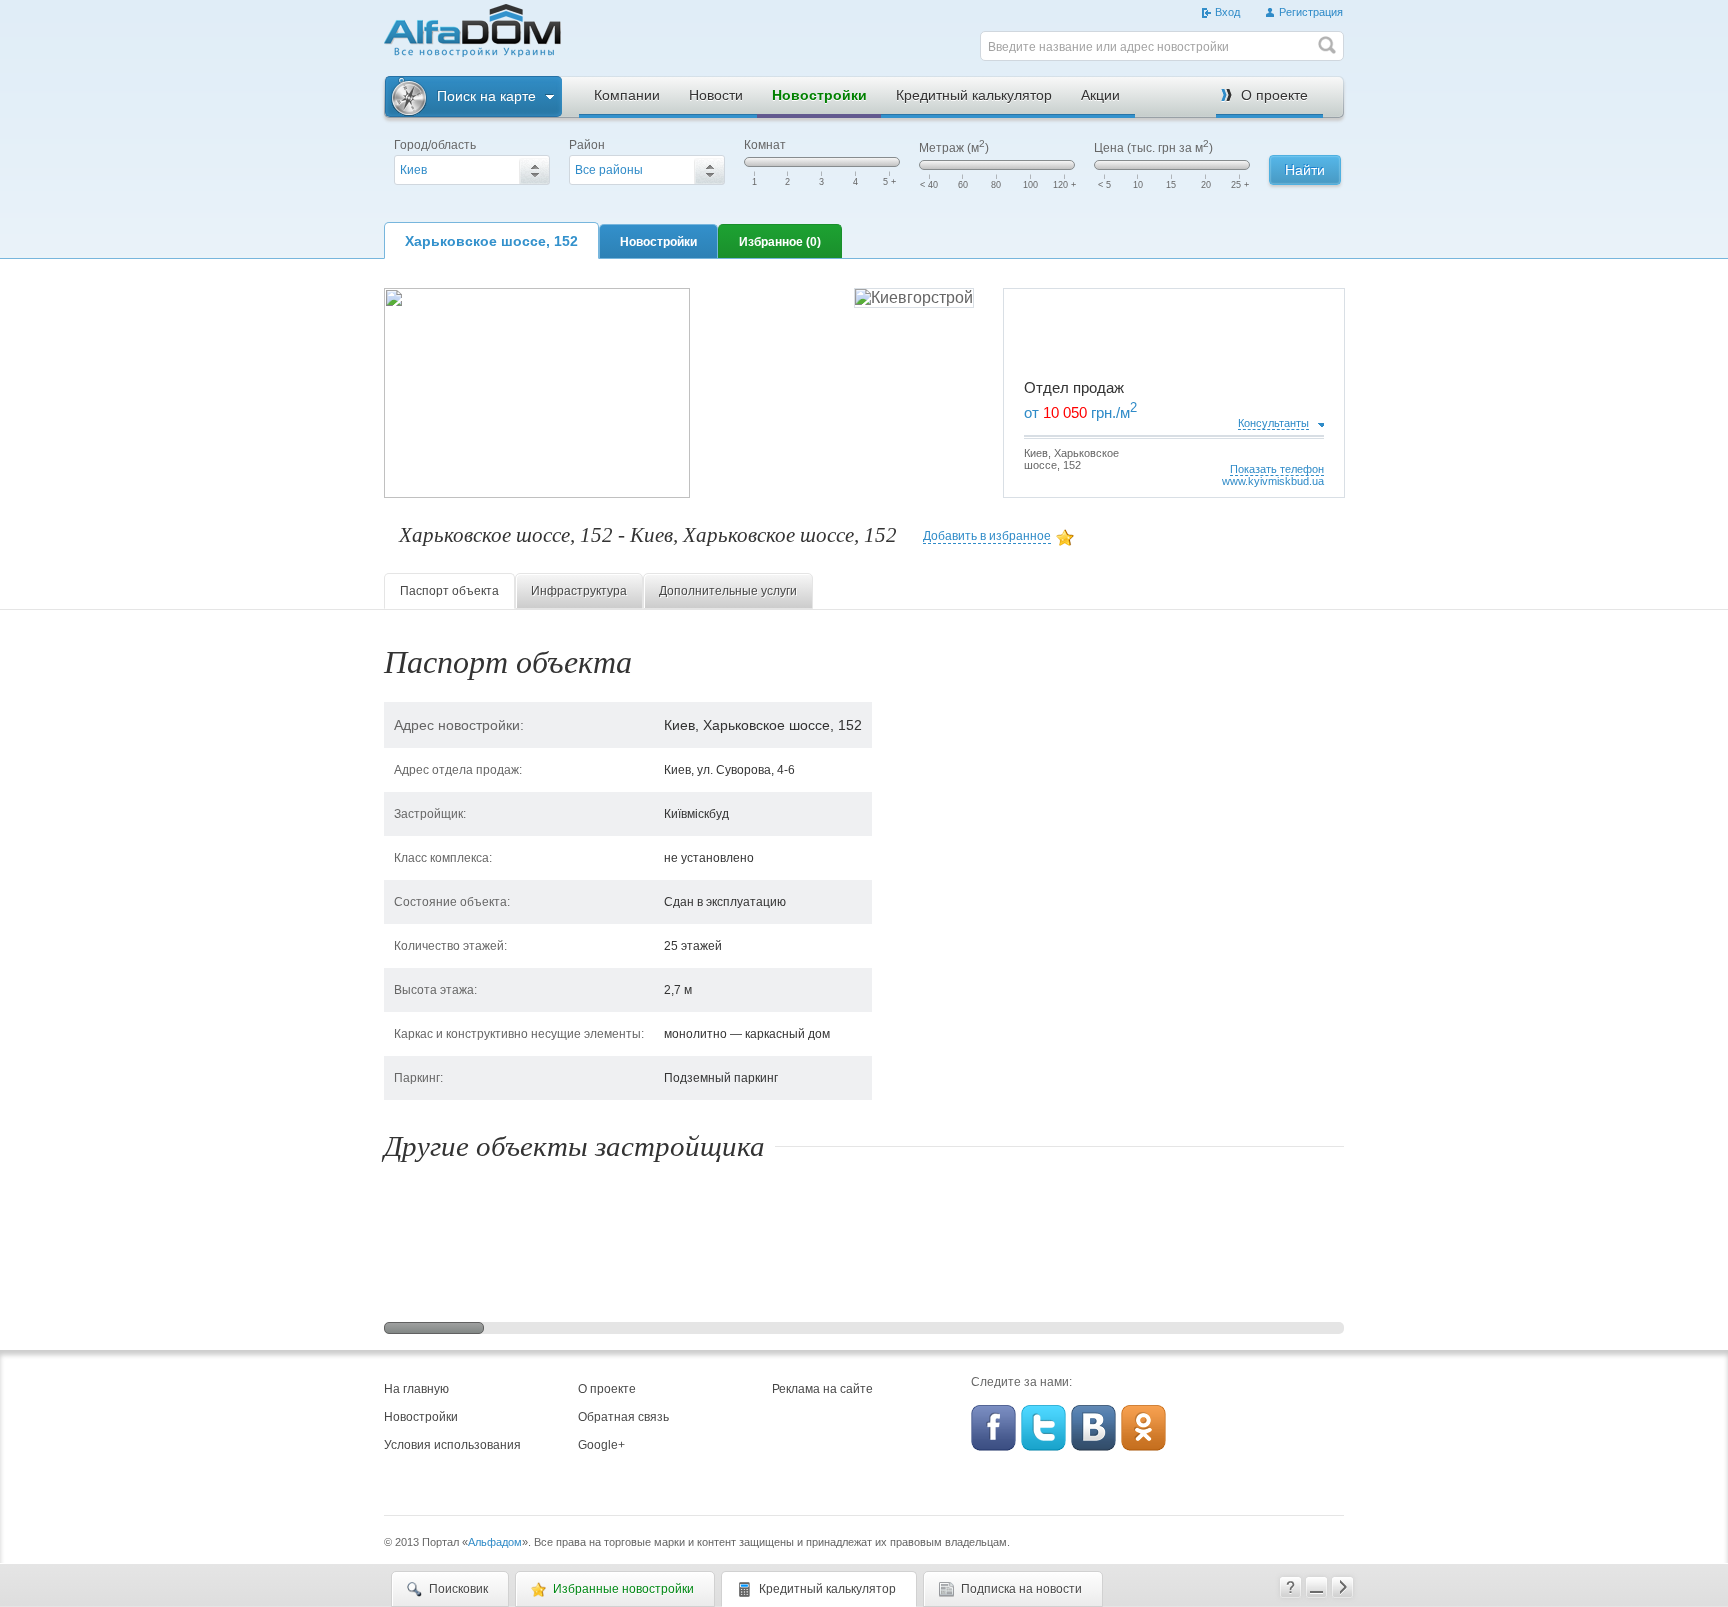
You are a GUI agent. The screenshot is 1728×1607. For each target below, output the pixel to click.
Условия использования (452, 1445)
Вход (1227, 12)
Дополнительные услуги (728, 591)
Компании (627, 95)
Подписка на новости (1021, 1589)
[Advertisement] (774, 34)
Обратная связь (623, 1417)
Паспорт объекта (449, 591)
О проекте (1274, 95)
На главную (416, 1389)
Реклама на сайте (822, 1389)
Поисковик (458, 1589)
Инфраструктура (579, 591)
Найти (1305, 170)
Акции (1100, 95)
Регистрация (1311, 12)
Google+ (601, 1445)
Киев (413, 170)
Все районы (609, 170)
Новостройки (819, 95)
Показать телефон (1277, 469)
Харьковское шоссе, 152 (491, 241)
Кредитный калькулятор (974, 95)
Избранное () (780, 242)
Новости (716, 95)
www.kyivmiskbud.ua (1273, 481)
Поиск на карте (486, 96)
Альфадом (495, 1542)
